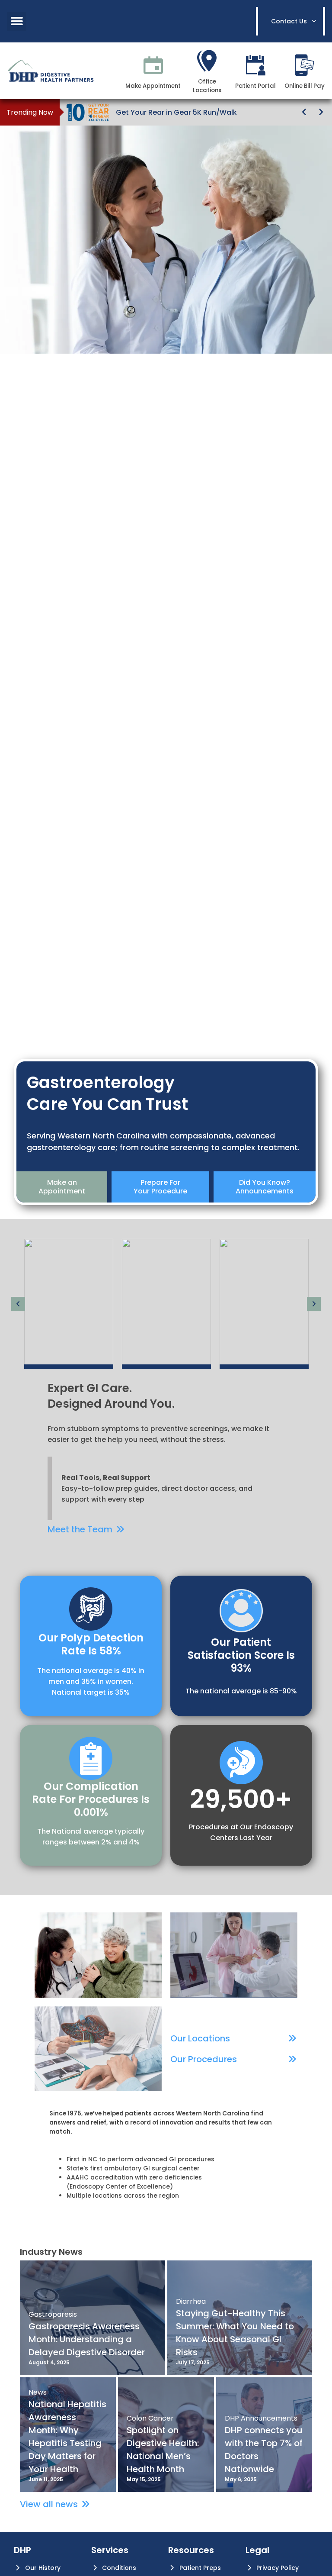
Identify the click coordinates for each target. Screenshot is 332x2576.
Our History (43, 2568)
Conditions (119, 2568)
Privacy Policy (278, 2568)
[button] (17, 21)
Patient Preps (200, 2568)
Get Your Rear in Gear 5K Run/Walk (176, 112)
